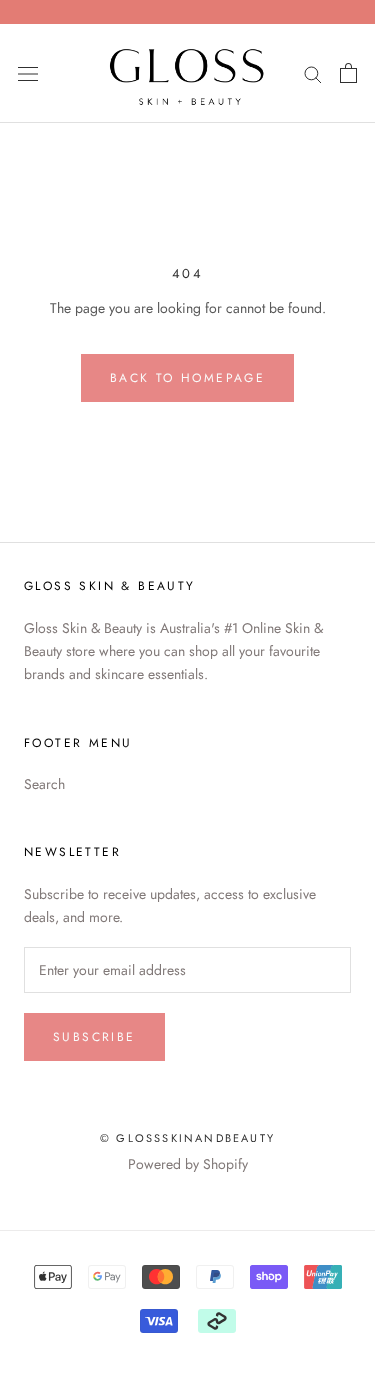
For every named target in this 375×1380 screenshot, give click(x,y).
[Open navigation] (28, 74)
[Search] (313, 73)
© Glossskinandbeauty (187, 1138)
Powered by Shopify (188, 1164)
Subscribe (94, 1037)
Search (44, 784)
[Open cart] (348, 73)
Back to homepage (187, 378)
